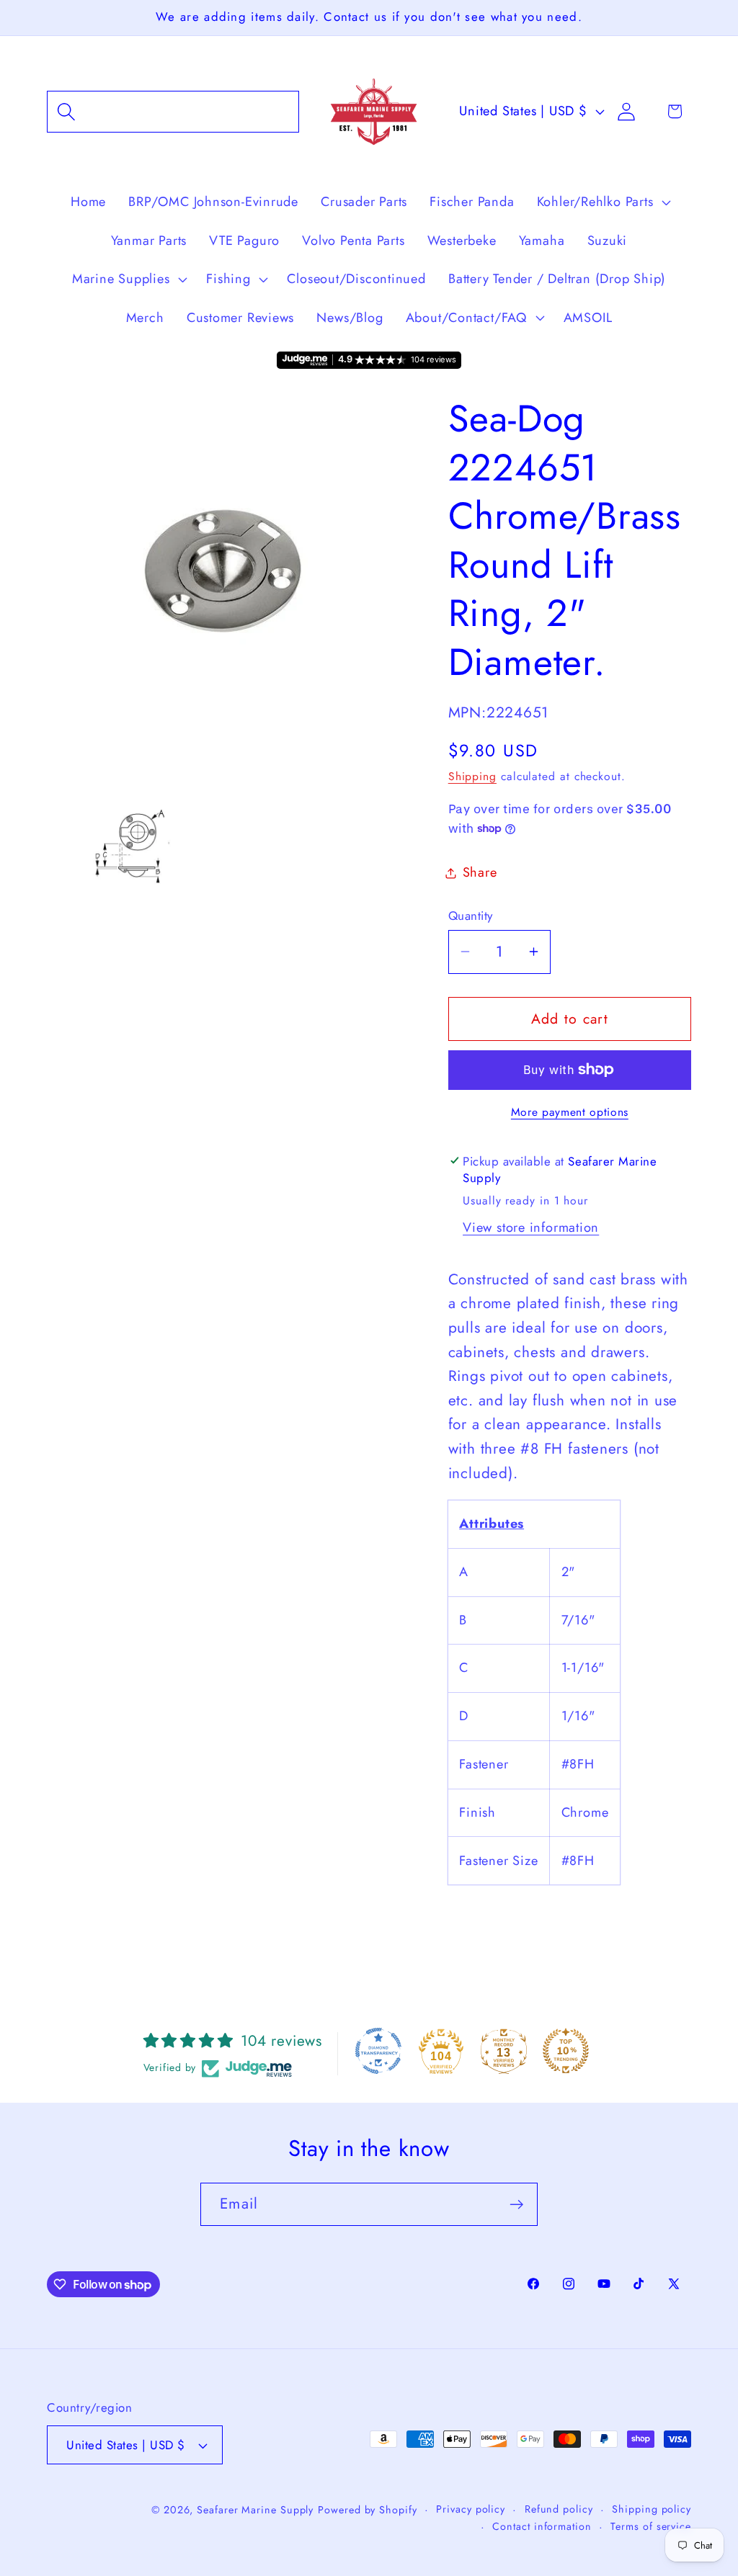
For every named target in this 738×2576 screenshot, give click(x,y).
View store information (531, 1227)
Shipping (472, 776)
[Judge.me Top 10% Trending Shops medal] (566, 2051)
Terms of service (651, 2526)
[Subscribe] (516, 2205)
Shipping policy (652, 2509)
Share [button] (480, 872)
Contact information (542, 2526)
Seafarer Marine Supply (255, 2510)
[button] (173, 111)
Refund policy (559, 2509)
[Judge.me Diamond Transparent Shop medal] (378, 2051)
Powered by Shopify (367, 2510)
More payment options (570, 1112)
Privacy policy (471, 2509)
